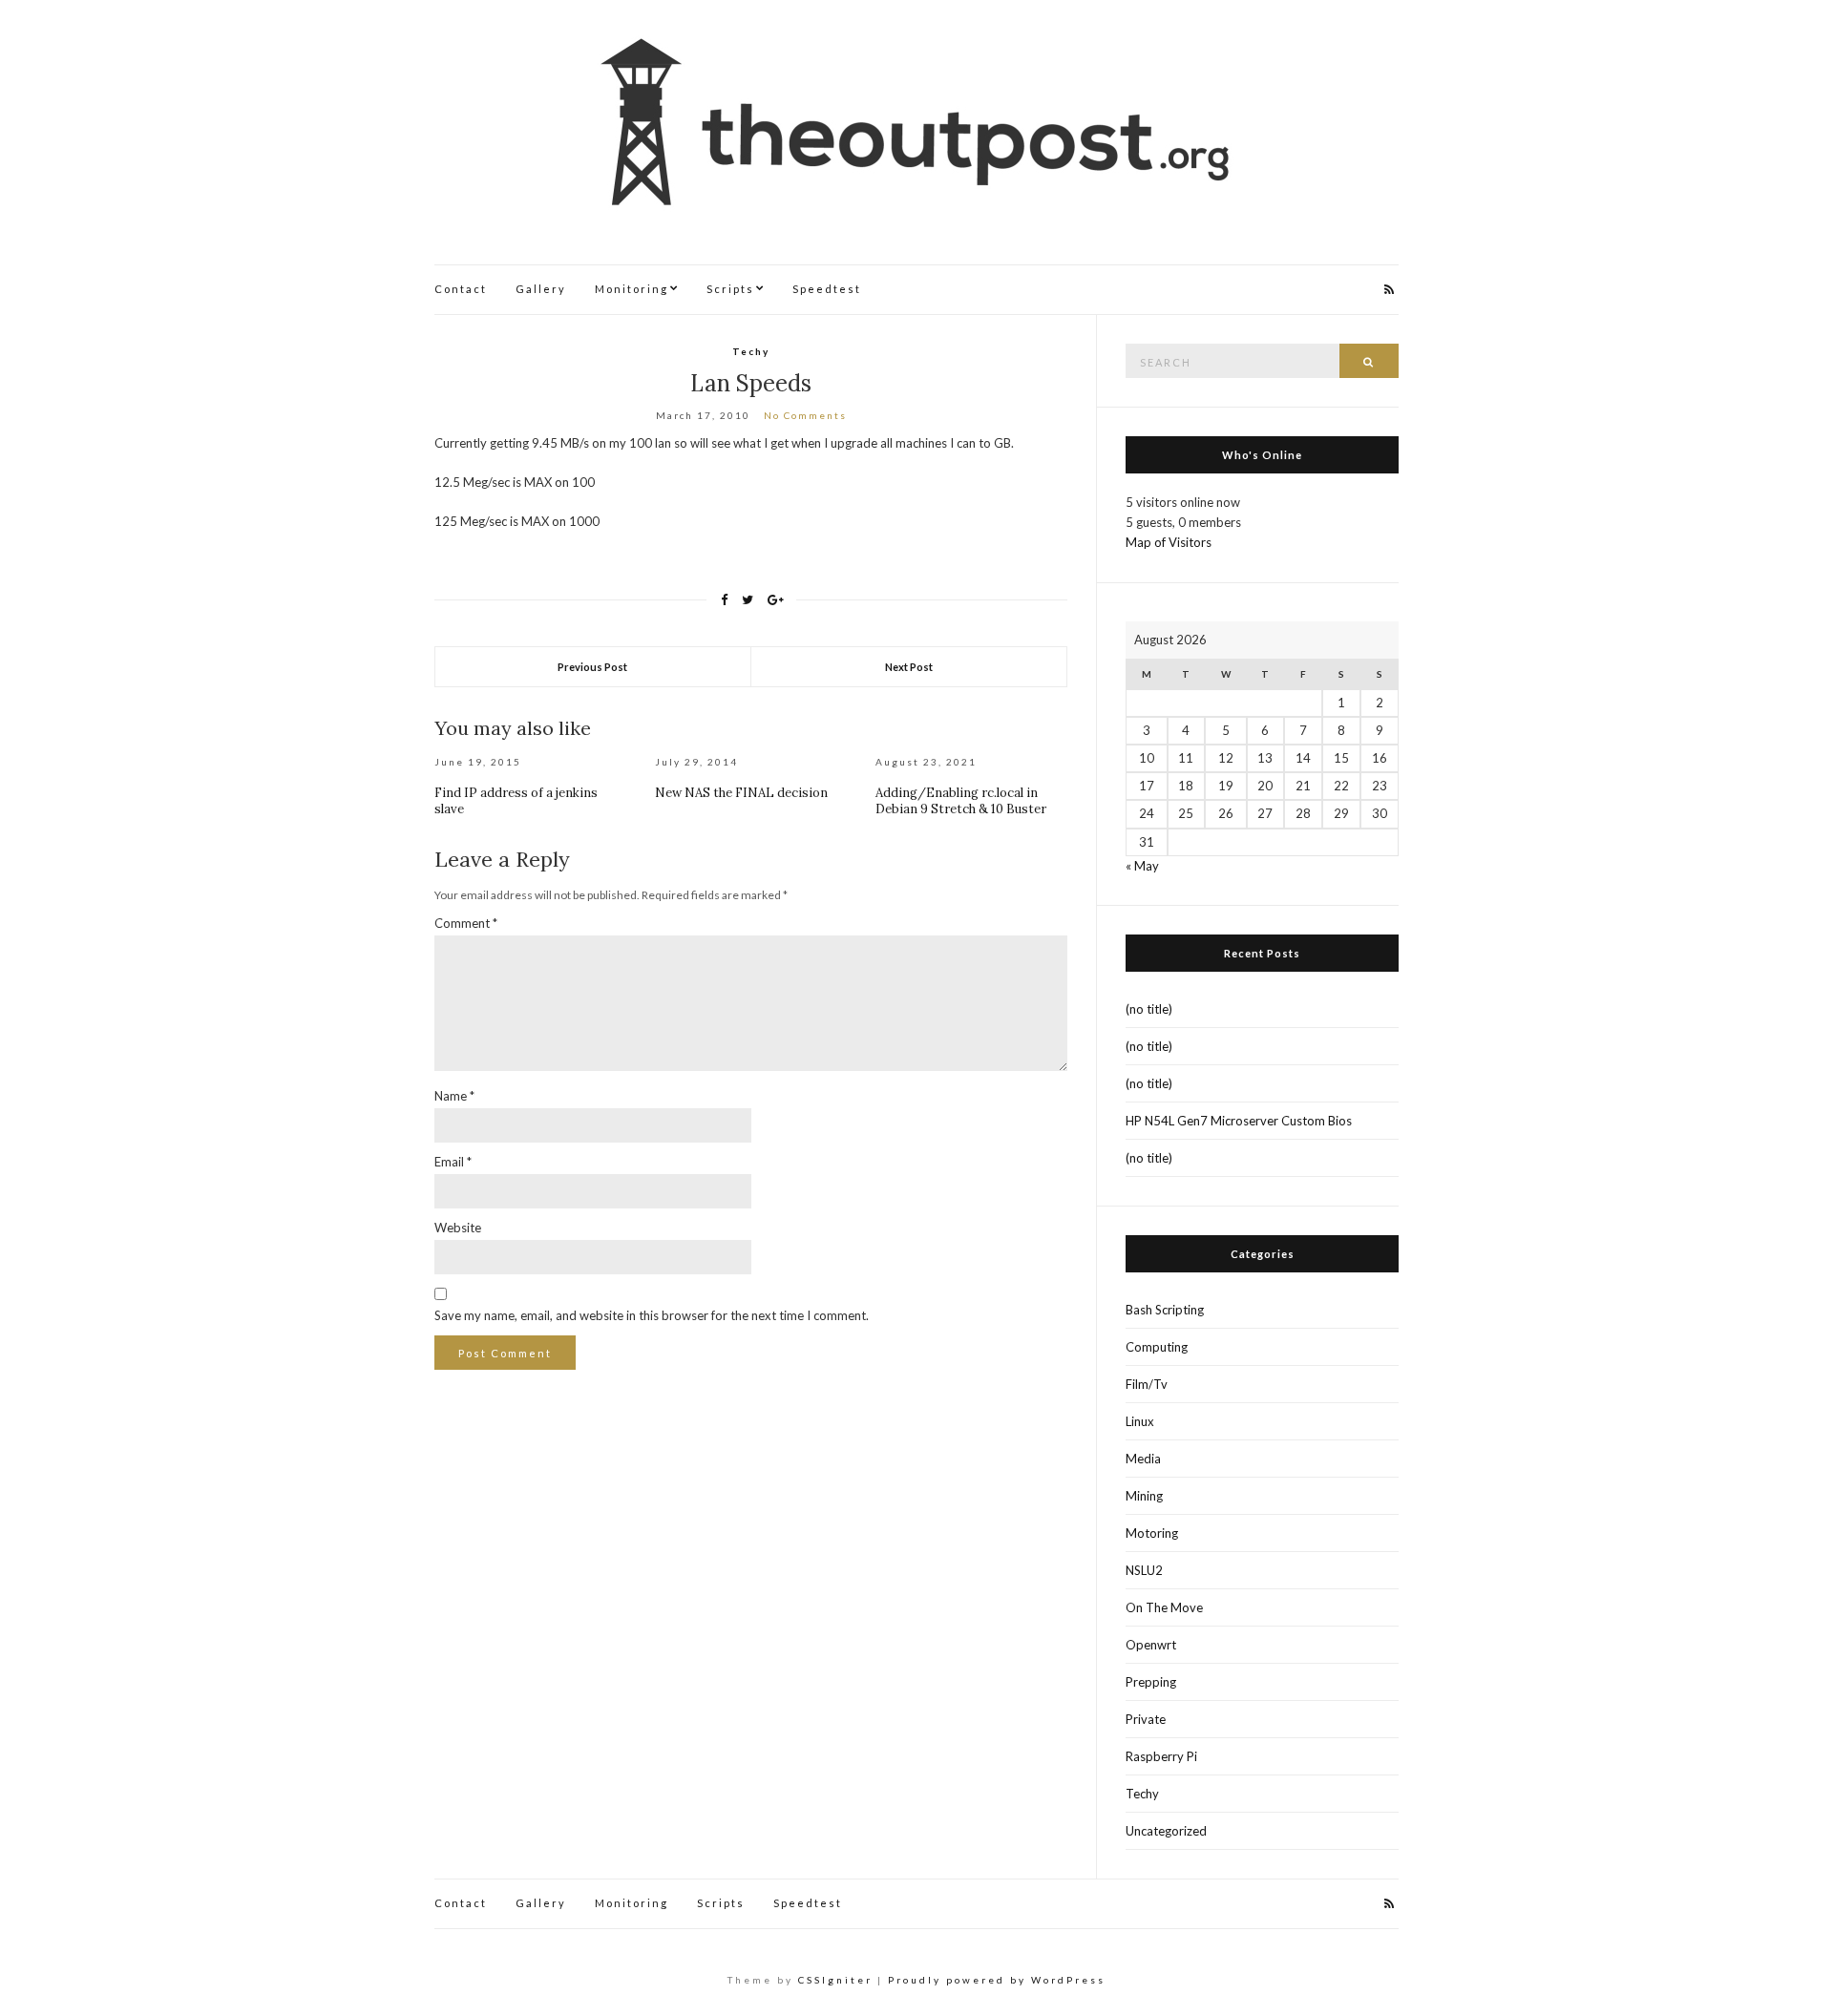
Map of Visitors (1169, 542)
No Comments (805, 415)
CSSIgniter (835, 1980)
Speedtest (827, 289)
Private (1146, 1719)
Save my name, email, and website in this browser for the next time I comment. (652, 1315)
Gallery (541, 289)
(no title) (1149, 1009)
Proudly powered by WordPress (997, 1980)
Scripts (730, 289)
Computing (1157, 1347)
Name (454, 1096)
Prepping (1151, 1682)
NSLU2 (1144, 1570)
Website (458, 1228)
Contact (461, 289)
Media (1143, 1459)
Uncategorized (1166, 1831)
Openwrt (1151, 1645)
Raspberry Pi (1161, 1756)
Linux (1140, 1421)
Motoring (1152, 1533)
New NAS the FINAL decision (741, 793)
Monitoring (632, 289)
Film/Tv (1147, 1384)
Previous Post (592, 667)
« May (1142, 866)
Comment (466, 923)
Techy (751, 351)
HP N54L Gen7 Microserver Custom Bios (1239, 1121)
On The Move (1164, 1607)
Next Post (909, 667)
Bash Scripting (1165, 1310)
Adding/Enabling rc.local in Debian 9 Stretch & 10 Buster (961, 801)
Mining (1144, 1496)
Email (453, 1162)
